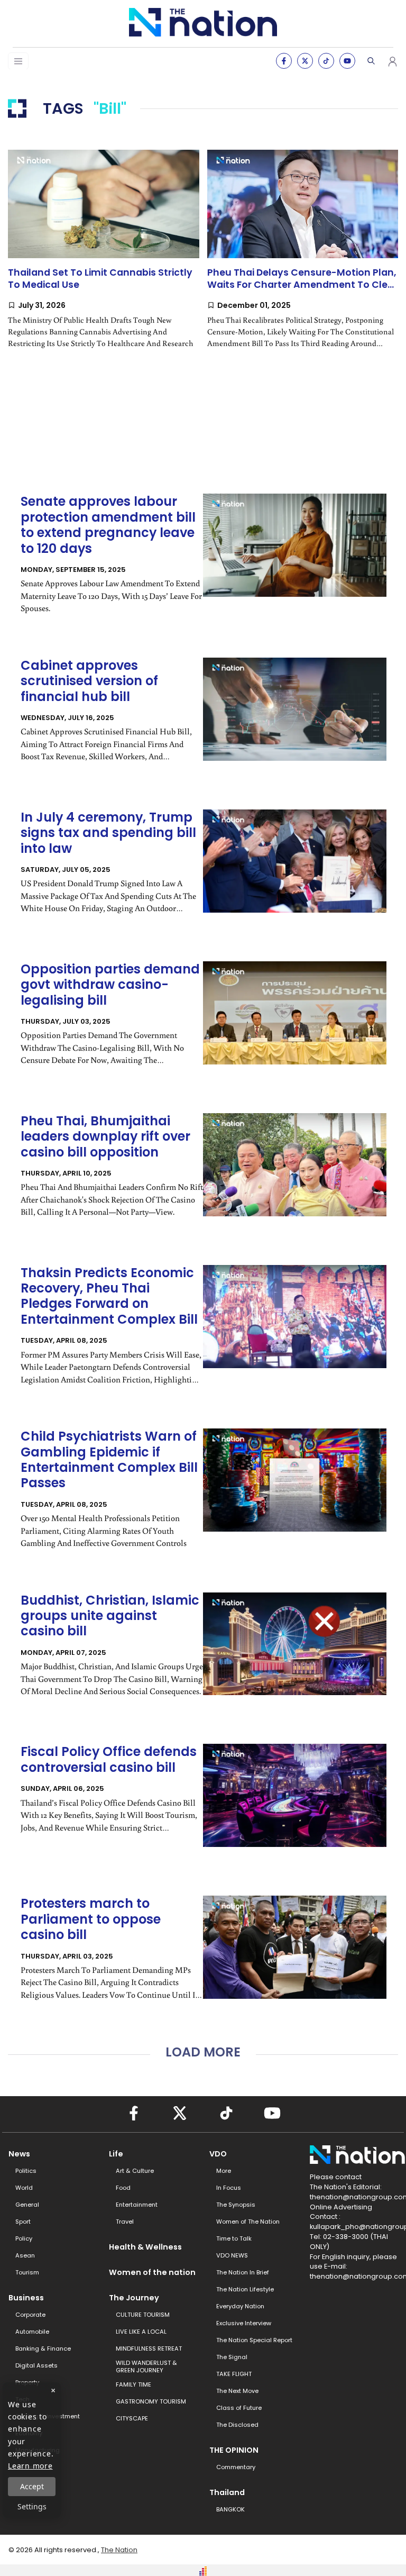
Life (116, 2154)
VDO (218, 2154)
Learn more (30, 2466)
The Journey (134, 2298)
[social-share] (284, 61)
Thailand (227, 2492)
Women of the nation (152, 2272)
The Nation (119, 2550)
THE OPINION (234, 2450)
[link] (104, 258)
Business (26, 2298)
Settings (32, 2506)
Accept (32, 2486)
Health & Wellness (145, 2247)
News (19, 2154)
